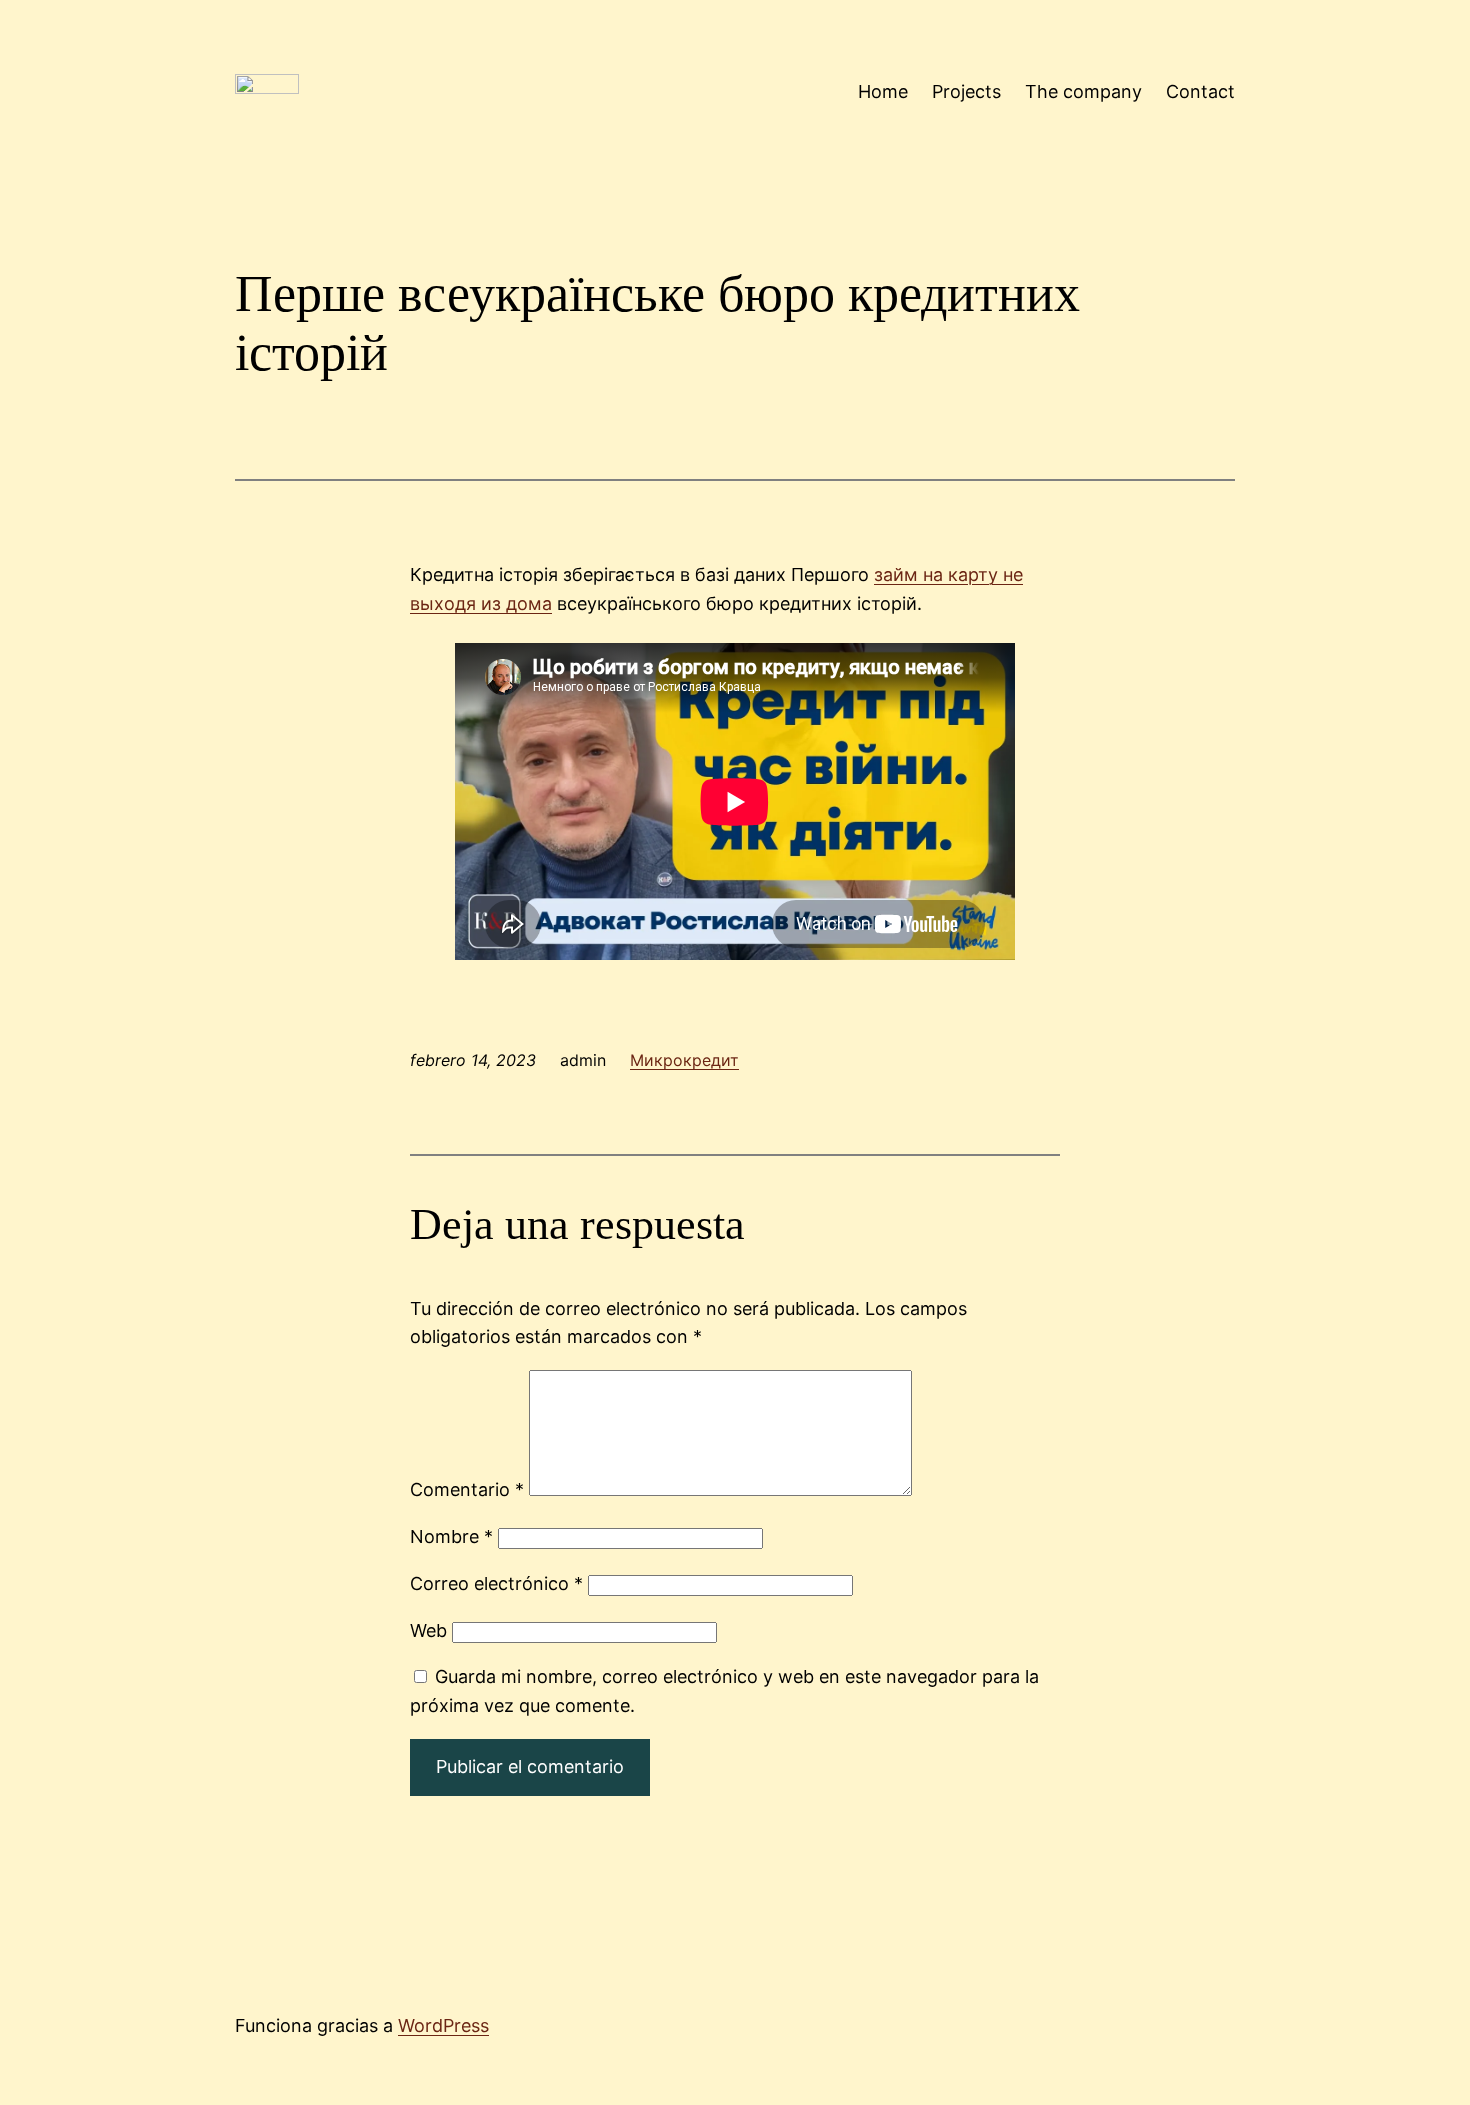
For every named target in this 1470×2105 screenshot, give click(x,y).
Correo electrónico (496, 1583)
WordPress (443, 2025)
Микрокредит (684, 1060)
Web (428, 1630)
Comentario (467, 1489)
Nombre (451, 1536)
